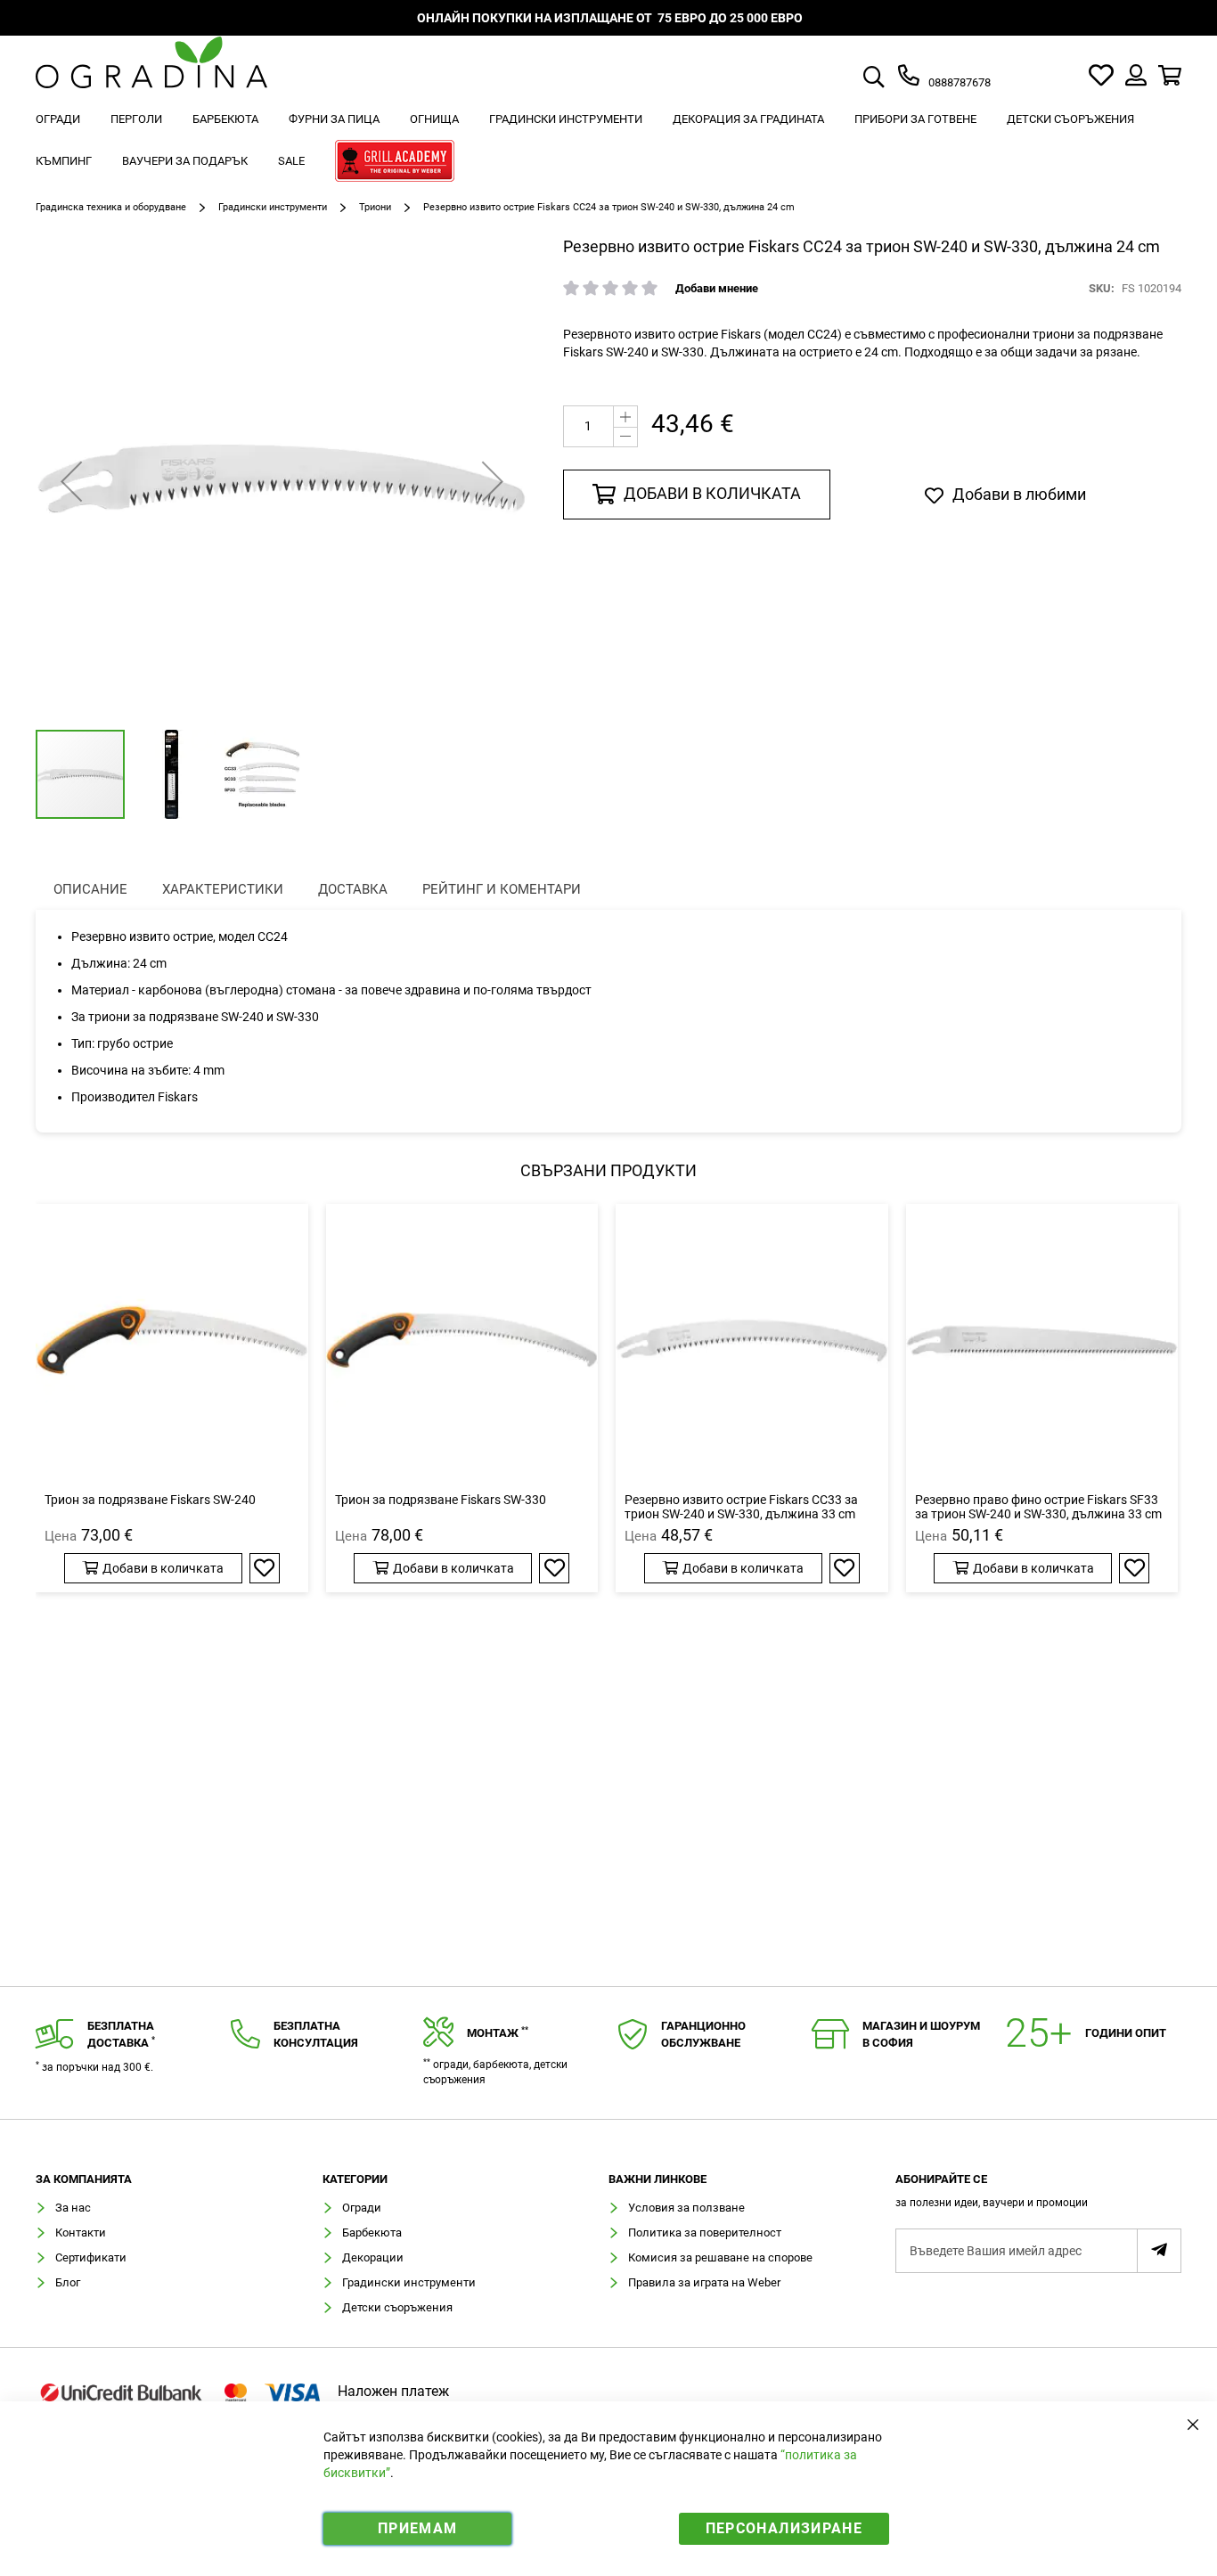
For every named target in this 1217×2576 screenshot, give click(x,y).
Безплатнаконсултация (316, 2034)
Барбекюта (372, 2233)
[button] (71, 481)
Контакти (81, 2233)
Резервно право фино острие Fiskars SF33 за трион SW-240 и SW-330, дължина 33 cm (1038, 1507)
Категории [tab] (355, 2179)
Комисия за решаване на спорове (720, 2257)
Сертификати (91, 2257)
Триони (375, 207)
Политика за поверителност (705, 2233)
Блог (68, 2282)
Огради (362, 2208)
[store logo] (151, 75)
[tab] (1039, 2196)
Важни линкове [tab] (658, 2179)
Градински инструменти (273, 207)
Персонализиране (784, 2528)
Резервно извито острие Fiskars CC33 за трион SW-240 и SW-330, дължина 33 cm (741, 1507)
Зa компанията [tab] (84, 2179)
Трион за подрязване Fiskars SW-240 (150, 1500)
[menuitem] (58, 119)
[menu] (608, 143)
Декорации (373, 2257)
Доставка (353, 889)
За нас (73, 2208)
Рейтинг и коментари (502, 889)
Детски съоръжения (397, 2307)
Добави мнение (717, 288)
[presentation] (90, 890)
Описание (90, 889)
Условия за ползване (686, 2208)
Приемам (417, 2528)
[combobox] (894, 78)
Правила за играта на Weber (704, 2282)
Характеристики (223, 889)
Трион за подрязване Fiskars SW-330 (441, 1500)
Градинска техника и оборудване (111, 207)
